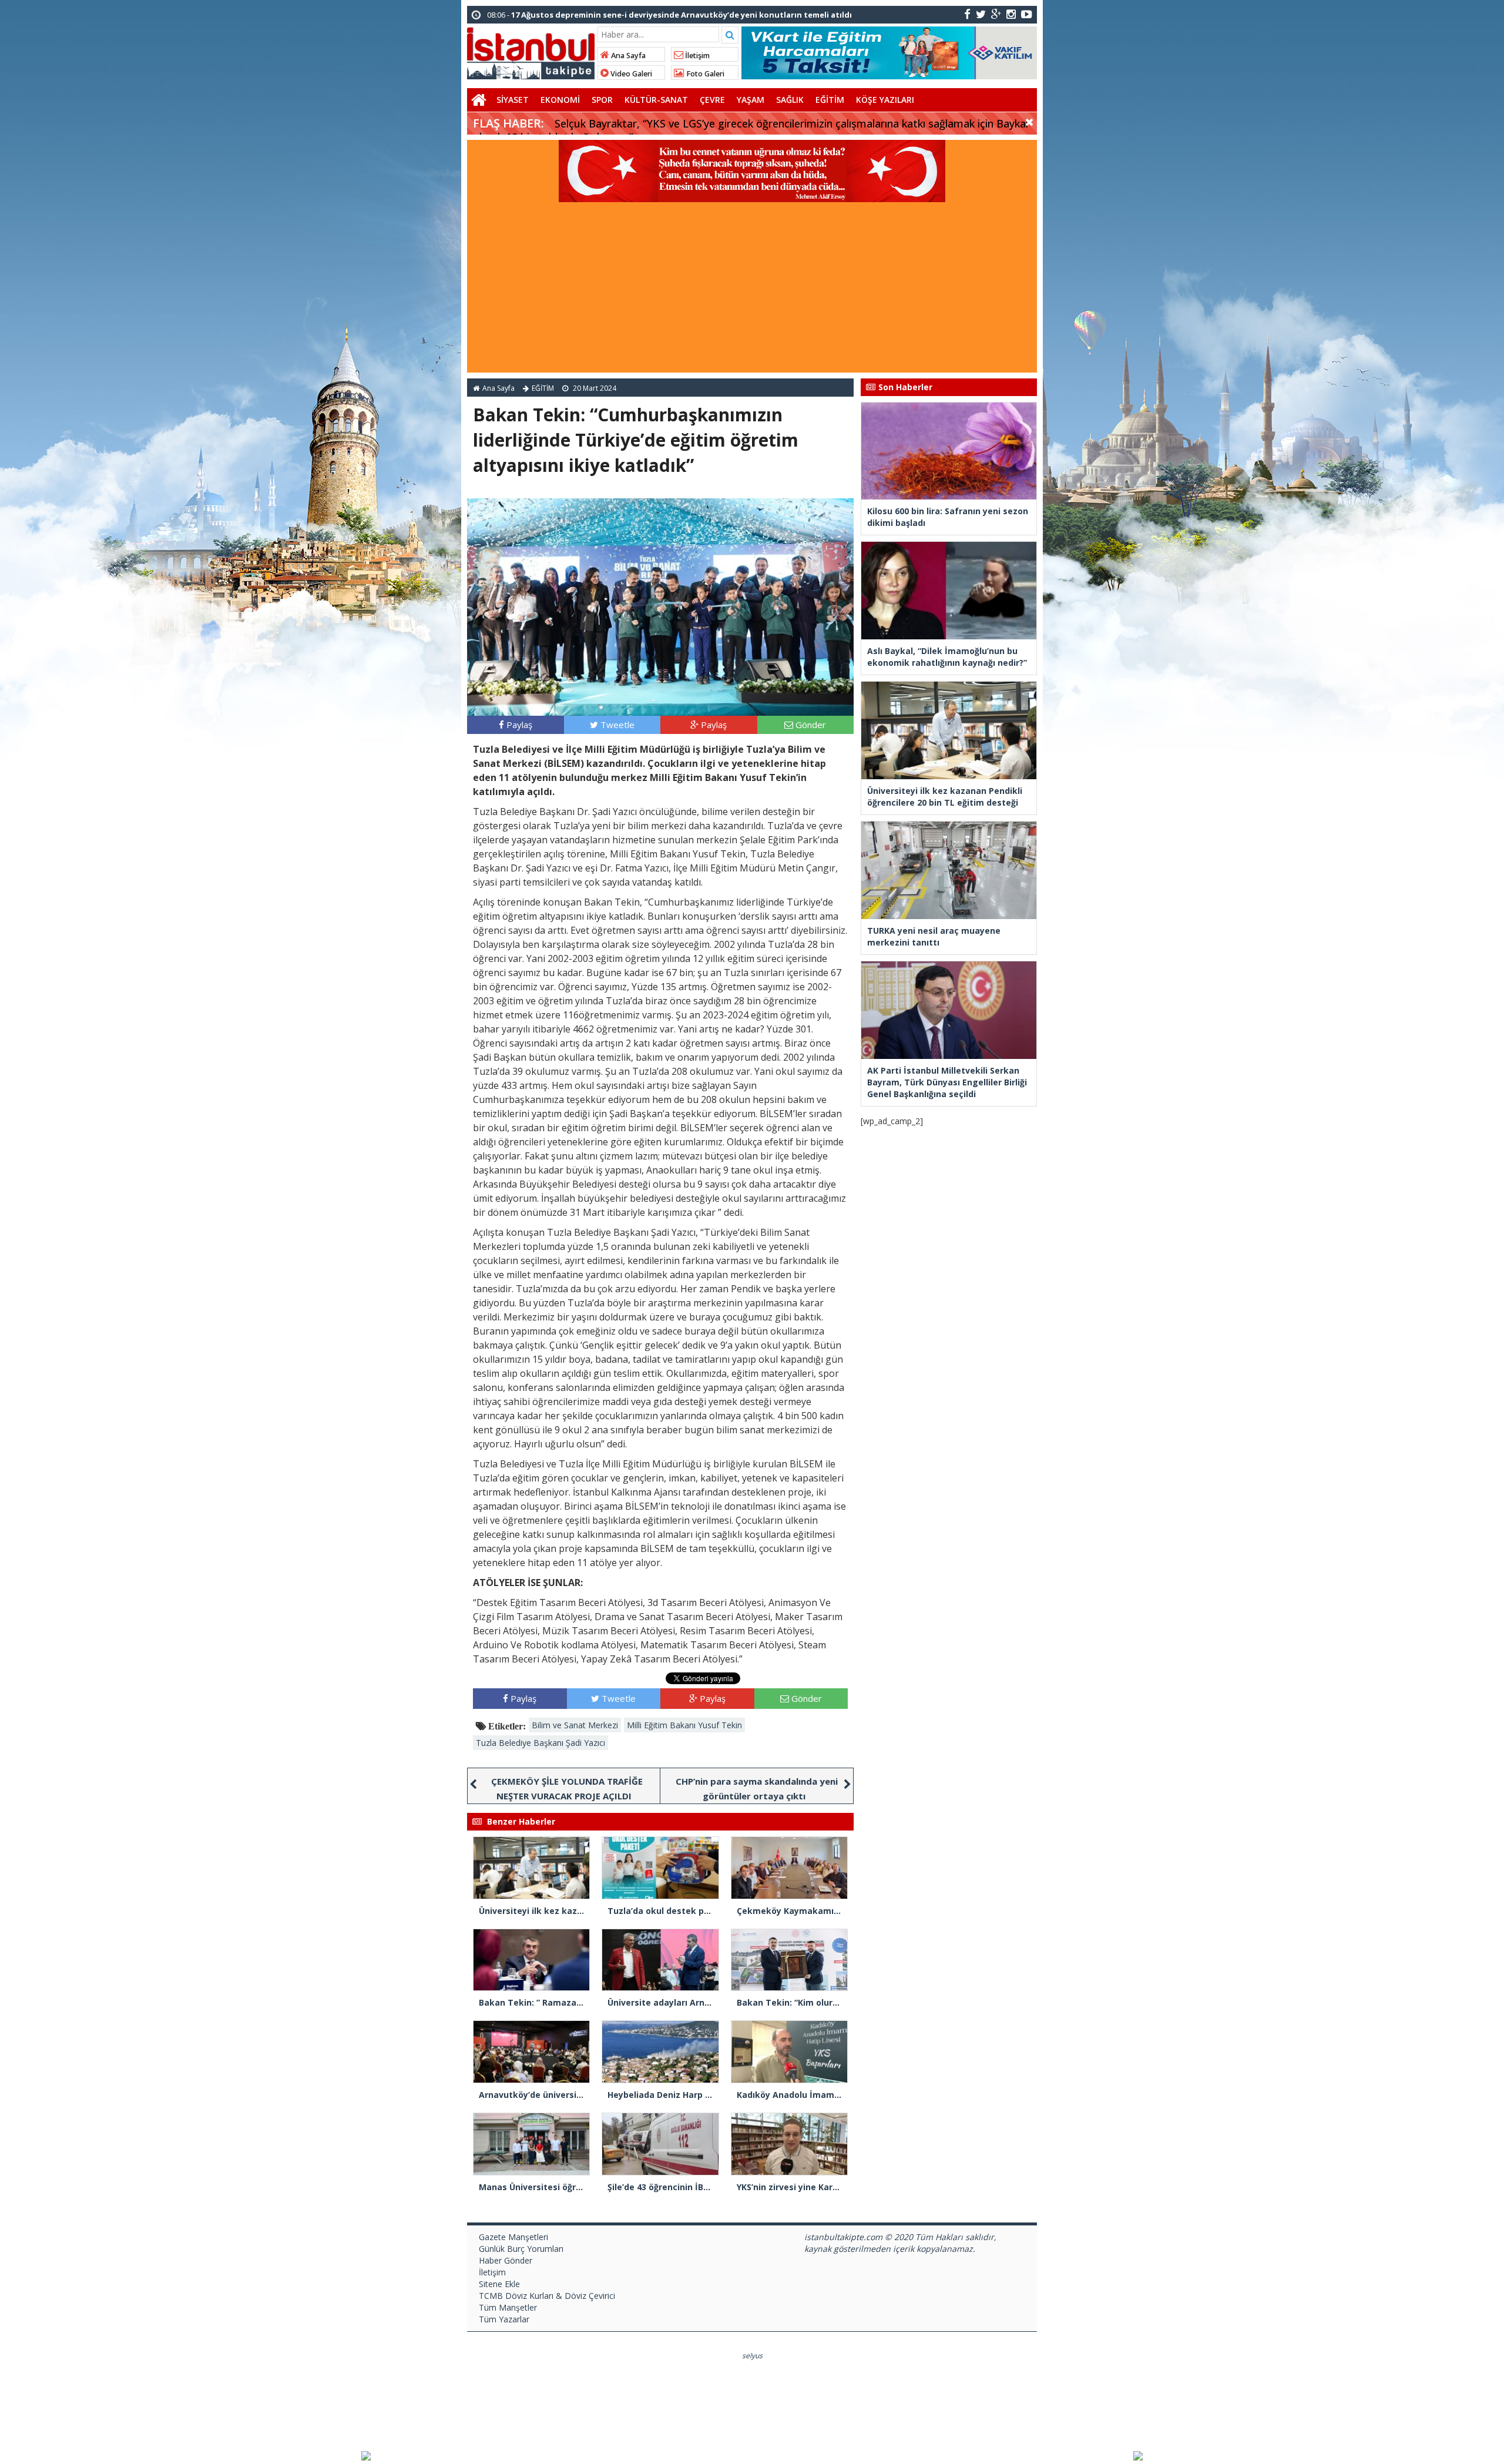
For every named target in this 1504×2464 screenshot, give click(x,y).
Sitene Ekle (499, 2284)
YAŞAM (751, 100)
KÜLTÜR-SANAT (656, 100)
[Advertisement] (752, 290)
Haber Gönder (506, 2260)
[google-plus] (996, 14)
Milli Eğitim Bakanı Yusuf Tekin (684, 1725)
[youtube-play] (1027, 14)
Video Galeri (630, 74)
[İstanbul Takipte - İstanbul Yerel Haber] (531, 51)
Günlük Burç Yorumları (521, 2249)
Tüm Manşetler (508, 2307)
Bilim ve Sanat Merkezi (575, 1725)
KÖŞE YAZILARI (885, 100)
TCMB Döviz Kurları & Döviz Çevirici (547, 2296)
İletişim (696, 56)
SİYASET (513, 100)
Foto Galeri (704, 74)
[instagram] (1011, 14)
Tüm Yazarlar (504, 2319)
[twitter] (981, 14)
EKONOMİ (560, 100)
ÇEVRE (712, 100)
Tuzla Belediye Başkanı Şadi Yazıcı (540, 1743)
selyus (752, 2356)
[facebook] (967, 14)
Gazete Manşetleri (513, 2237)
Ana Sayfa (627, 56)
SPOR (602, 100)
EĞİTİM (830, 100)
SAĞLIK (790, 100)
